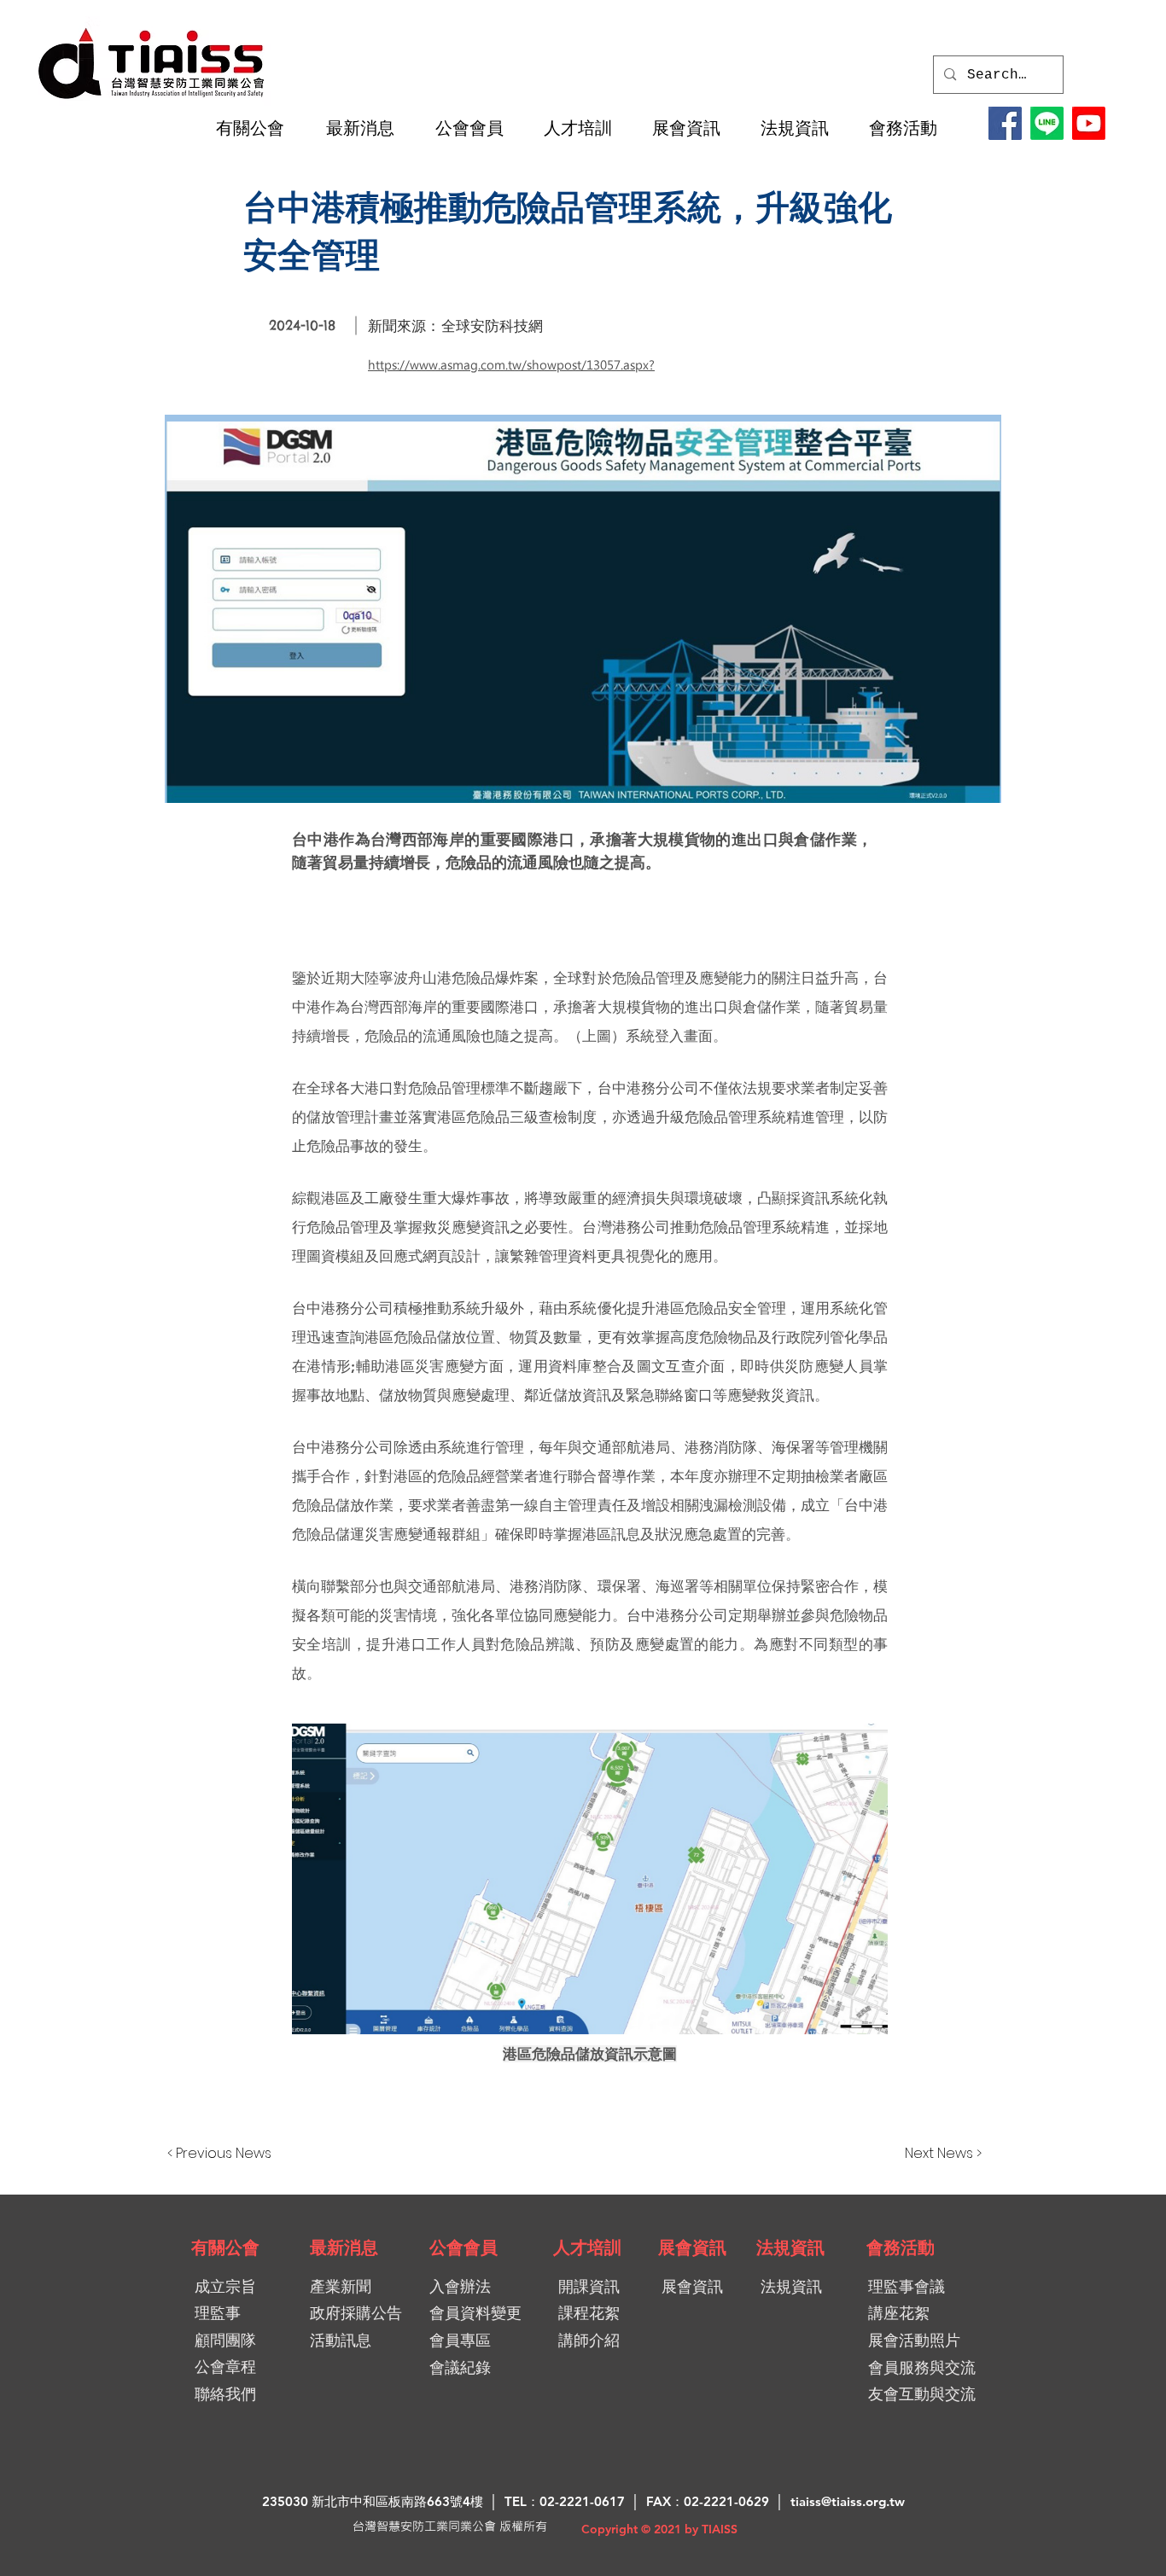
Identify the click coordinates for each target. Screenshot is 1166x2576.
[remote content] (590, 1881)
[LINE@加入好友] (1047, 123)
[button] (258, 128)
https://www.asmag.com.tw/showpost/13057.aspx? (511, 365)
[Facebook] (1005, 123)
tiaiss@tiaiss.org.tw (848, 2501)
